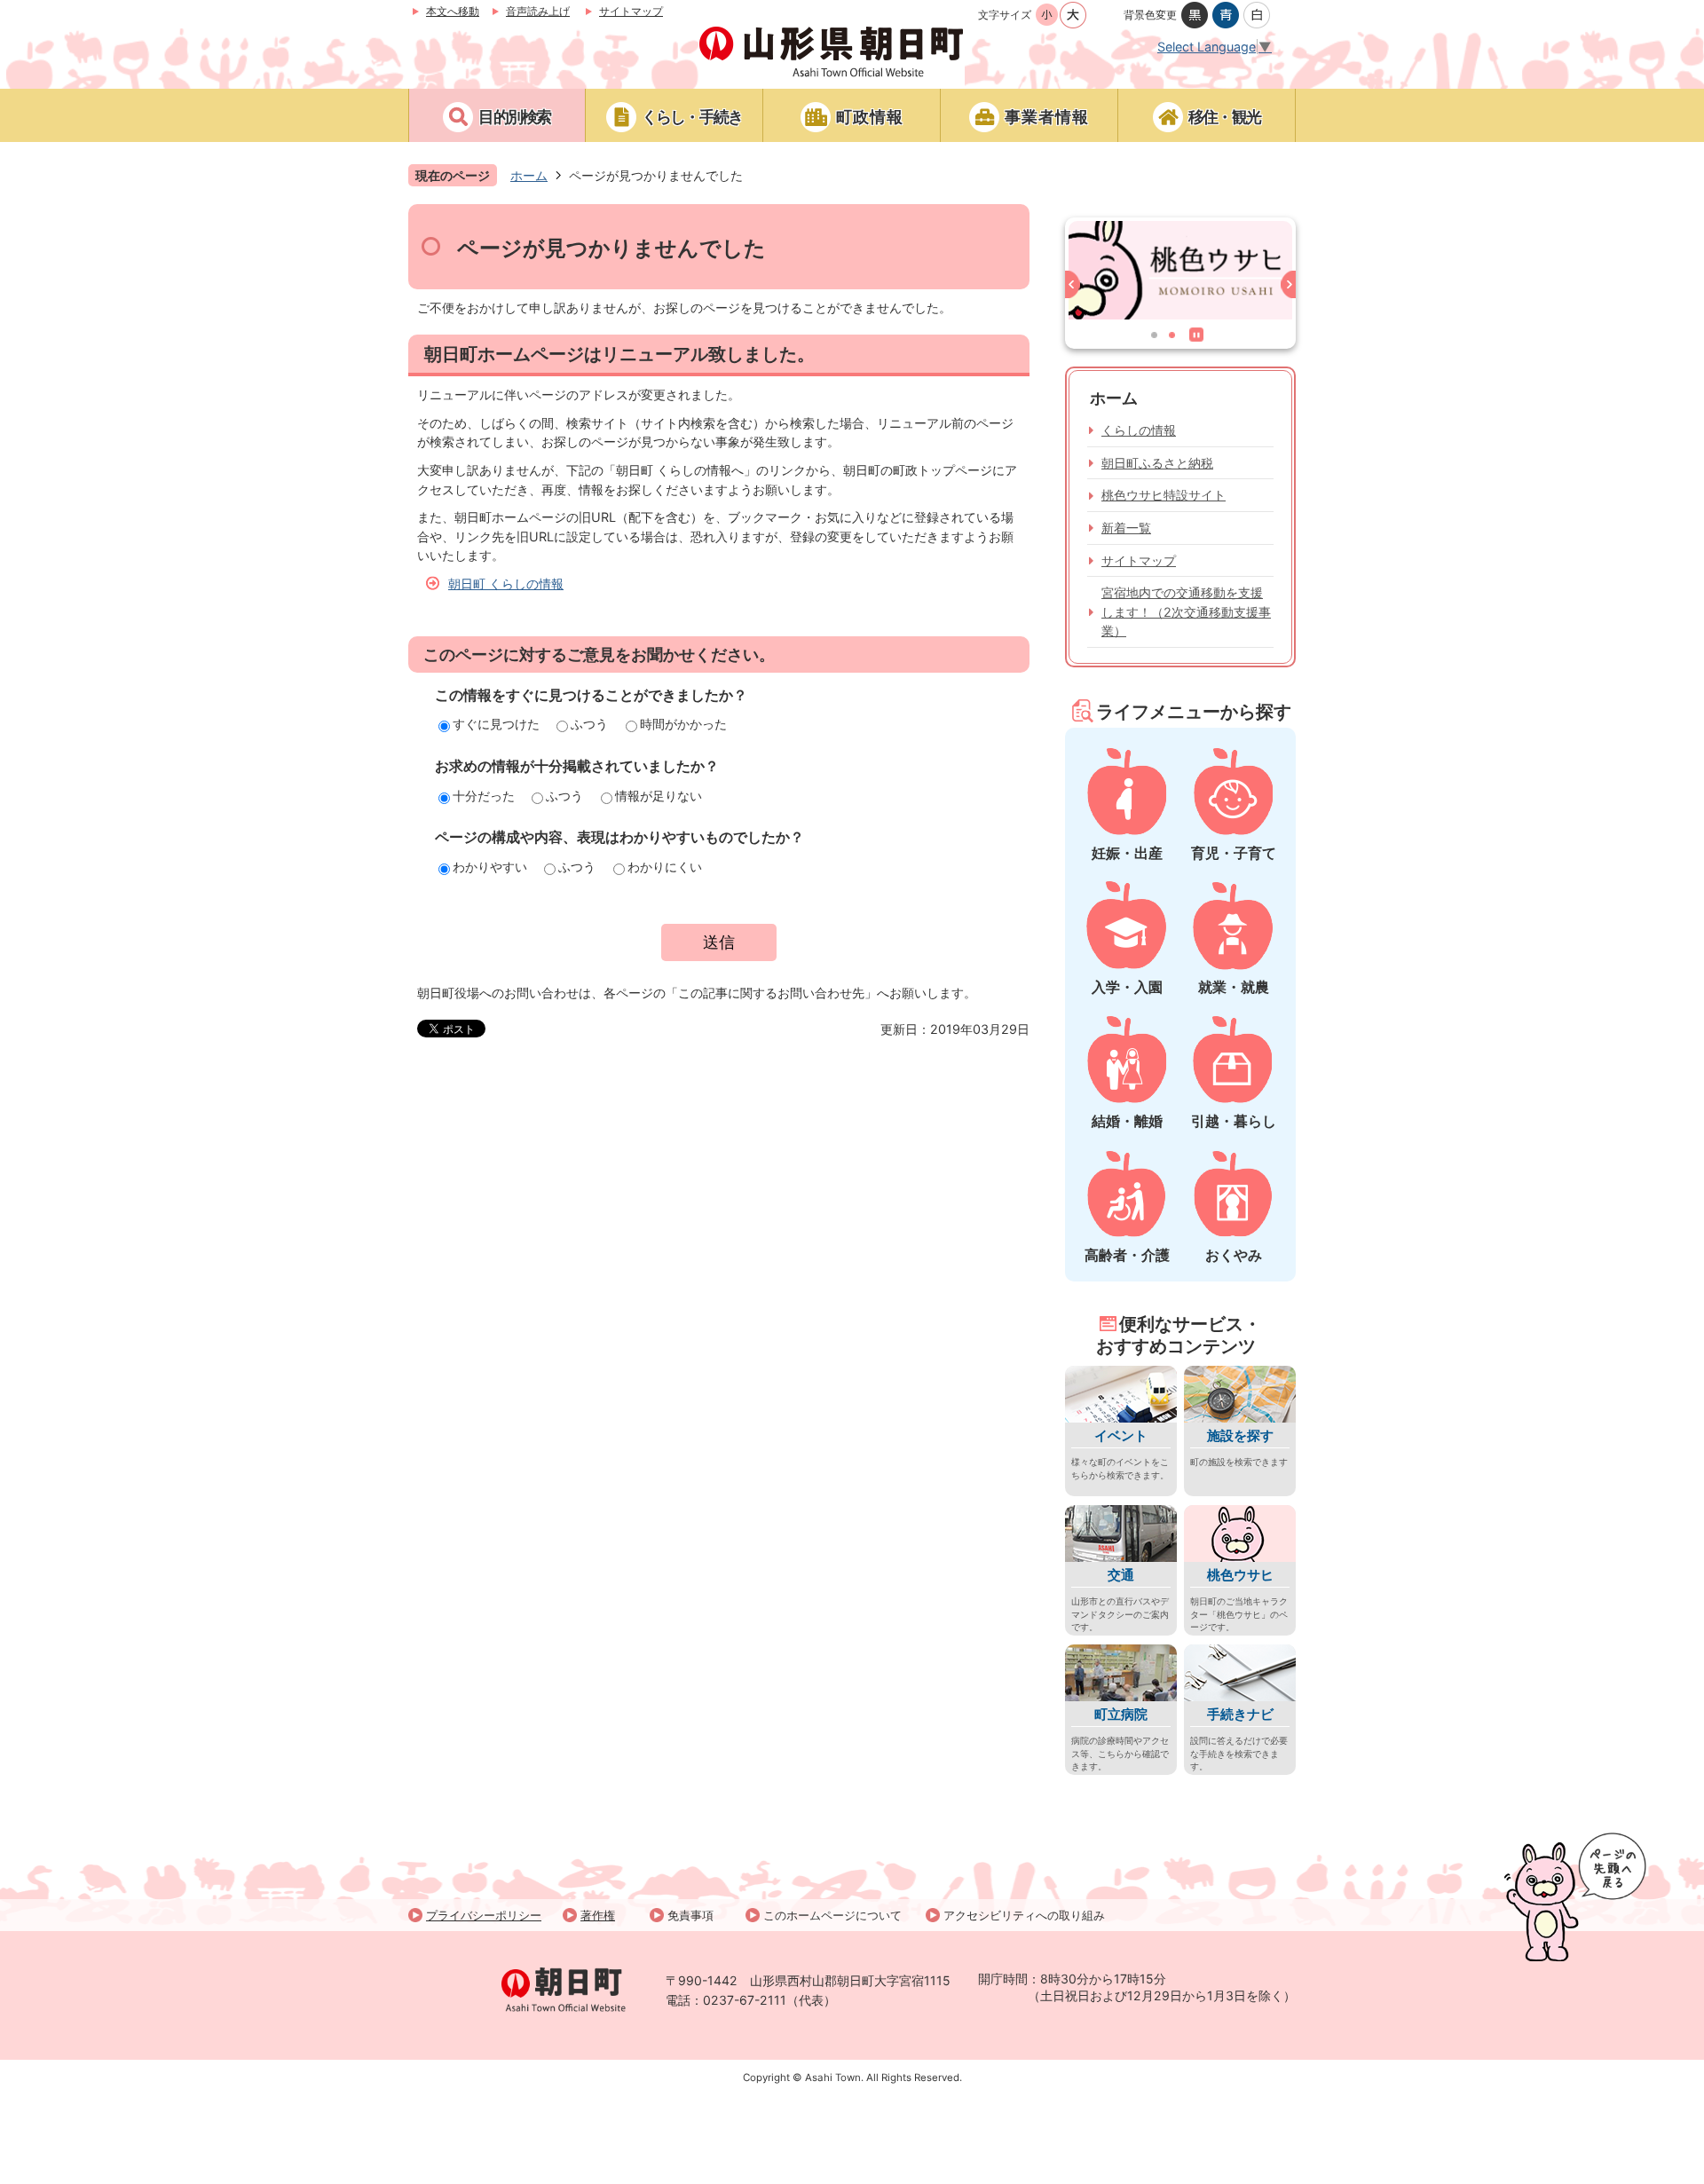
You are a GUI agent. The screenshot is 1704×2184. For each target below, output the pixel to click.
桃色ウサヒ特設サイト (1164, 495)
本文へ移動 (453, 11)
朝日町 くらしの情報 (506, 583)
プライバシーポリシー (484, 1915)
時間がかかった (683, 724)
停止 (1200, 338)
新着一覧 (1126, 528)
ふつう (589, 724)
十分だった (484, 796)
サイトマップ (631, 11)
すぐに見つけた (496, 724)
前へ (1076, 288)
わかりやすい (490, 867)
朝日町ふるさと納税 (1157, 463)
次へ (1285, 288)
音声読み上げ (538, 11)
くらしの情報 (1139, 430)
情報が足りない (659, 796)
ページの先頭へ (1575, 1897)
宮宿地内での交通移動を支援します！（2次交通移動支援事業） (1186, 611)
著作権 (598, 1915)
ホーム (529, 175)
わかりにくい (665, 867)
